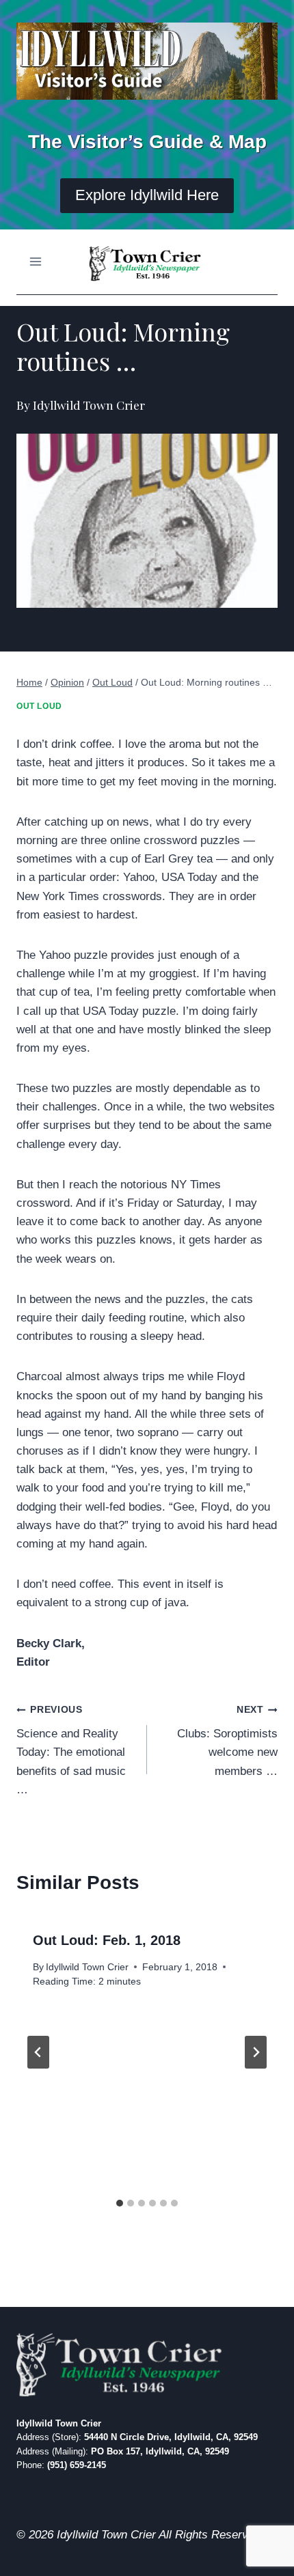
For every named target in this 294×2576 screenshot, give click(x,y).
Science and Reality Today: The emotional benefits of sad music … (71, 1750)
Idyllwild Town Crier (87, 1967)
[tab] (120, 2203)
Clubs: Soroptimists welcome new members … (227, 1741)
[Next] (256, 2052)
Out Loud (39, 706)
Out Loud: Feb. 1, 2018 (107, 1940)
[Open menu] (36, 262)
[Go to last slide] (38, 2052)
